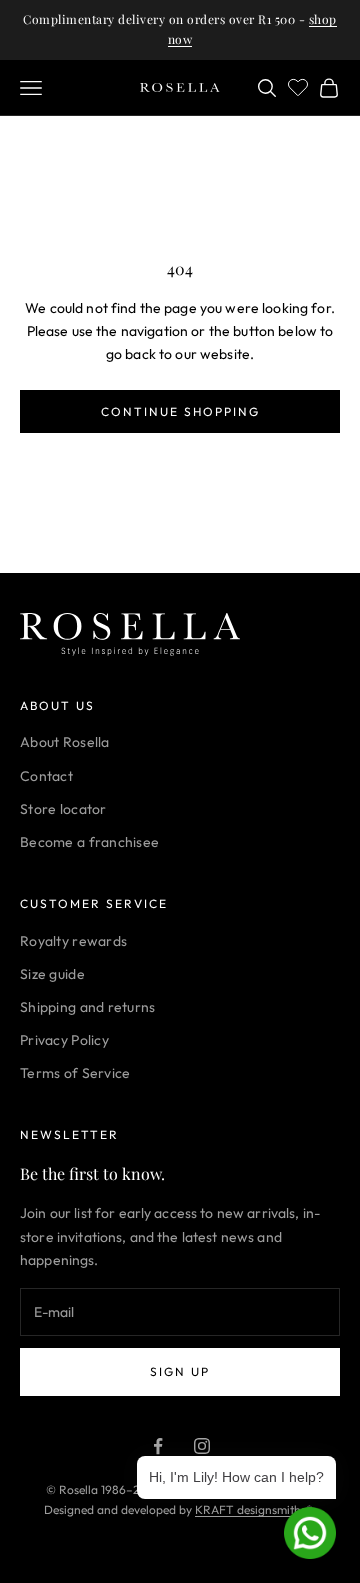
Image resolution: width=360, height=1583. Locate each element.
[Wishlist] (298, 85)
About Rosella (65, 742)
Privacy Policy (64, 1040)
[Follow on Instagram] (202, 1446)
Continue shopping (180, 411)
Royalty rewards (73, 941)
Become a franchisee (89, 842)
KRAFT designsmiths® (254, 1509)
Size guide (52, 974)
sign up (180, 1371)
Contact (46, 776)
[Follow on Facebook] (158, 1446)
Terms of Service (75, 1073)
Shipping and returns (88, 1007)
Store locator (63, 809)
